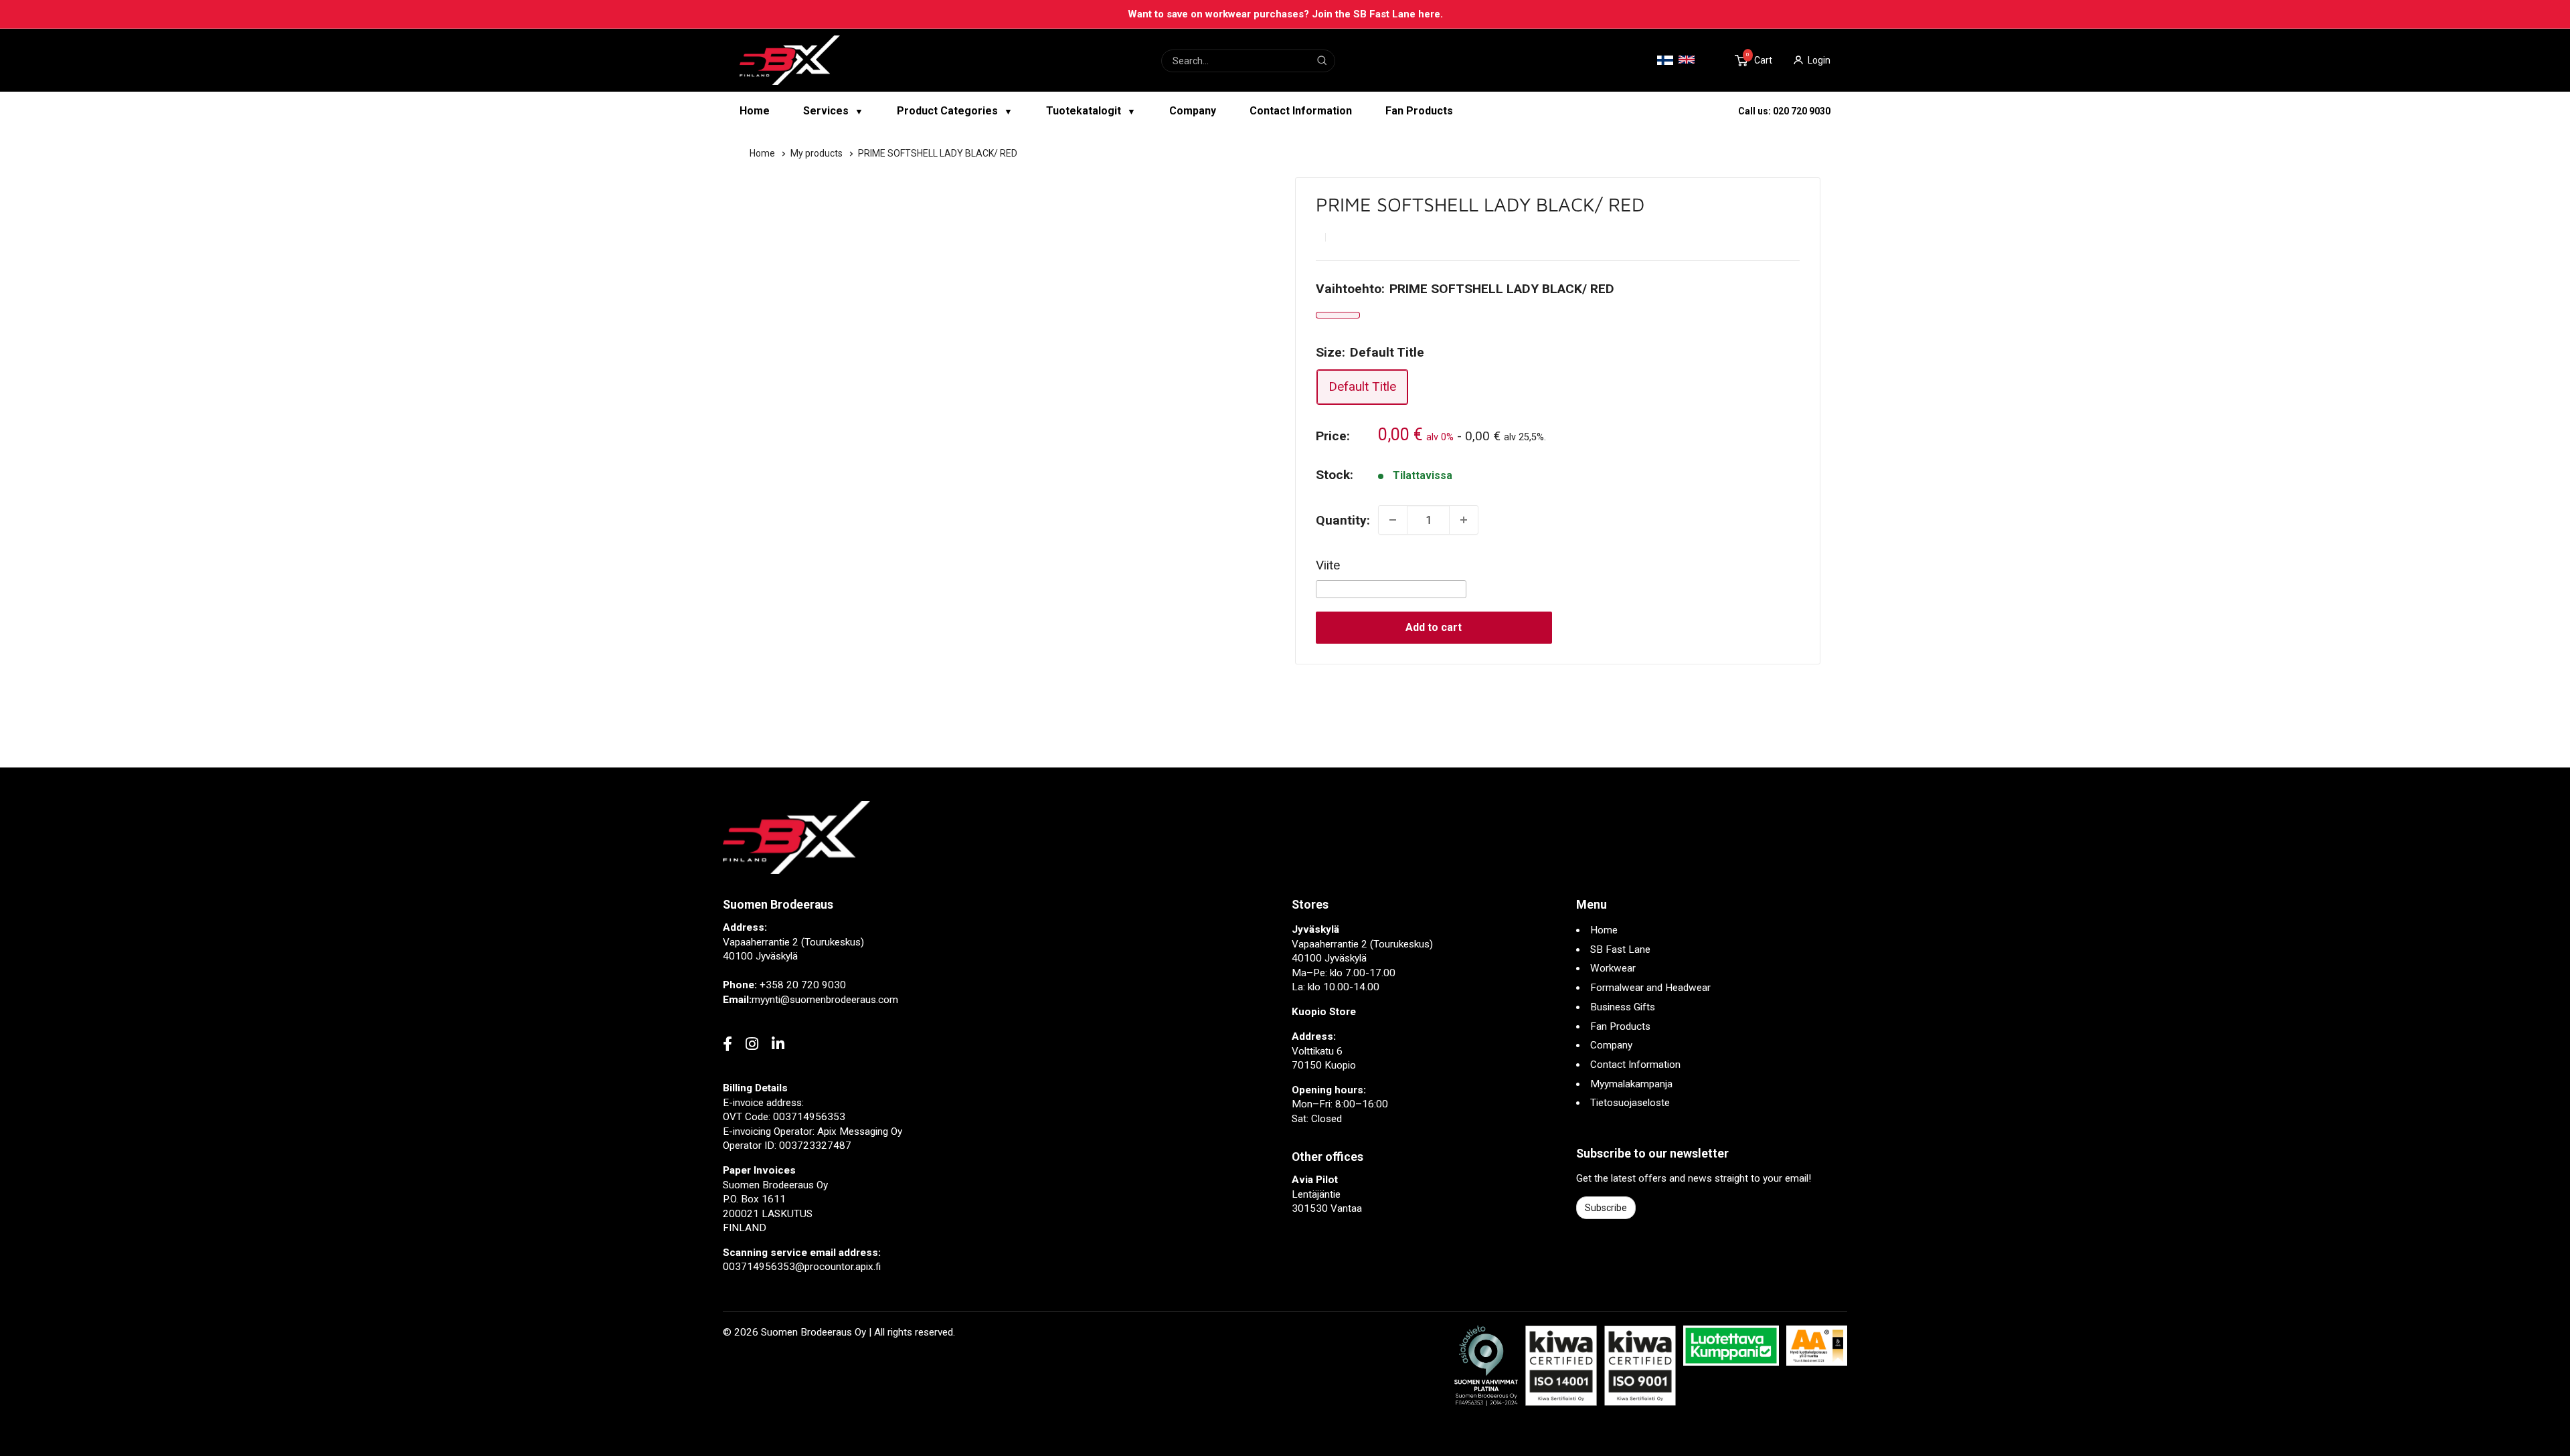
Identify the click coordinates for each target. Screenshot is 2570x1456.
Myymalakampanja (1631, 1084)
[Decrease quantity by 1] (1393, 520)
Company (1193, 111)
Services (833, 111)
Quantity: (1343, 520)
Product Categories (955, 111)
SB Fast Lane (1620, 949)
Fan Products (1419, 111)
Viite (1328, 565)
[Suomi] (1665, 61)
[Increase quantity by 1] (1464, 520)
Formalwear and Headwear (1650, 988)
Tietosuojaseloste (1630, 1103)
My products (818, 153)
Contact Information (1301, 111)
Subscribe (1606, 1208)
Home (755, 111)
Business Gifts (1623, 1007)
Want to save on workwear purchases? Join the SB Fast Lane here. (1285, 14)
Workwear (1613, 968)
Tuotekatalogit (1091, 111)
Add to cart (1434, 627)
